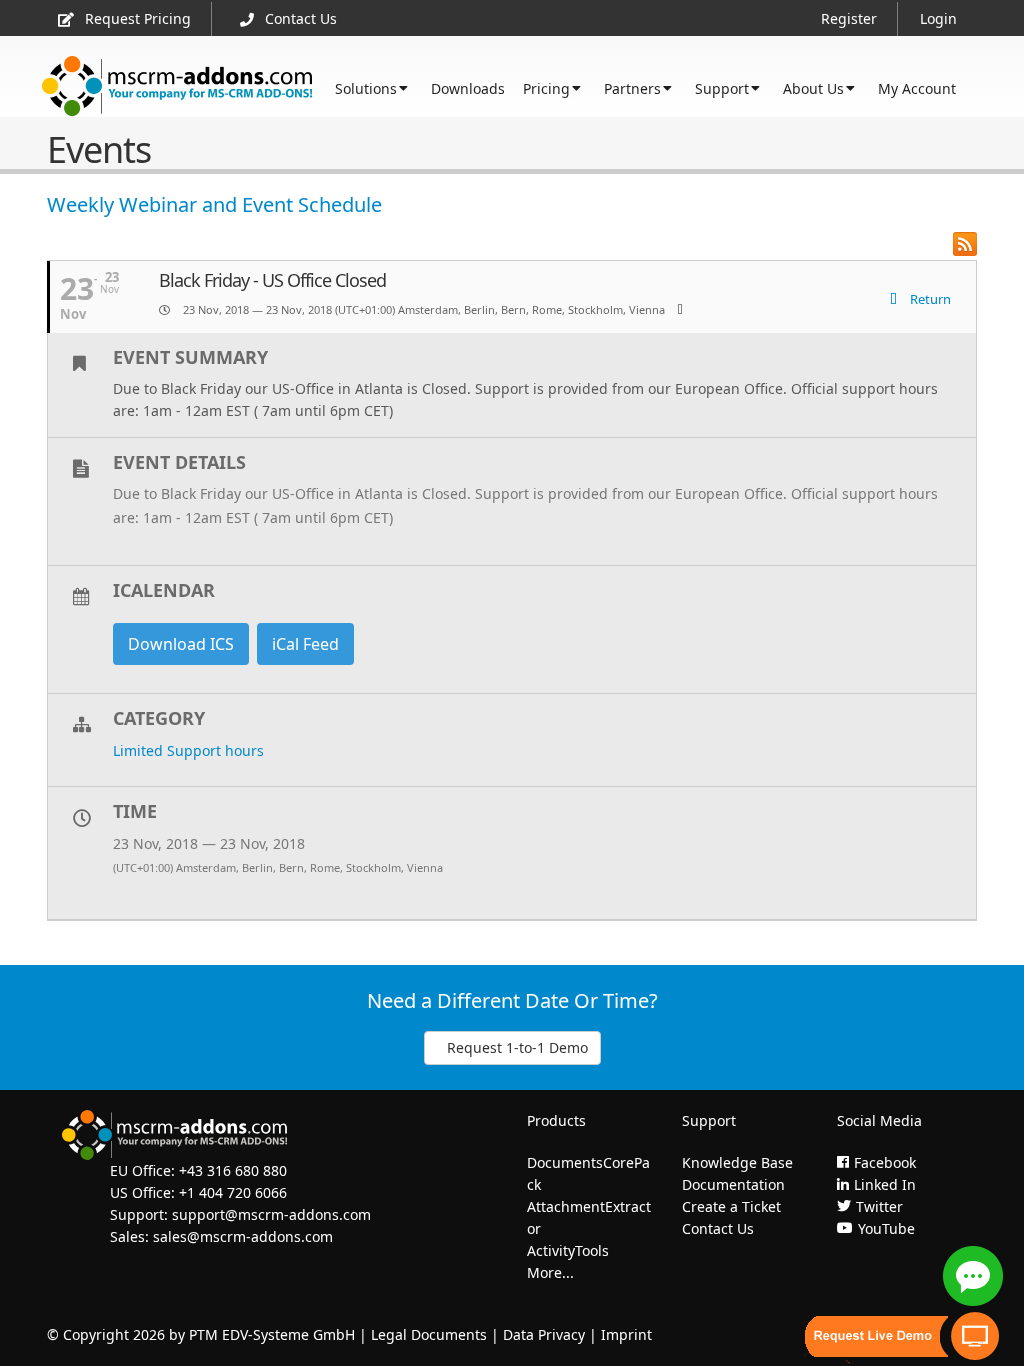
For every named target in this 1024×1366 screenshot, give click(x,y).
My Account (917, 88)
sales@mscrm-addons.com (243, 1236)
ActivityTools (568, 1250)
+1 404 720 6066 (233, 1192)
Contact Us (301, 18)
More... (550, 1272)
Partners (632, 88)
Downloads (468, 88)
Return (929, 299)
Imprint (626, 1334)
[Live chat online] (973, 1276)
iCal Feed (305, 644)
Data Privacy (544, 1334)
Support (722, 88)
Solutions (366, 88)
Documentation (733, 1184)
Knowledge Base (737, 1162)
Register (849, 18)
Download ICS (181, 644)
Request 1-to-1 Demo (517, 1047)
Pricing (546, 88)
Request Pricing (138, 18)
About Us (813, 88)
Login (938, 18)
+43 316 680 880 (233, 1170)
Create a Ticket (731, 1206)
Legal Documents (429, 1334)
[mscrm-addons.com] (177, 86)
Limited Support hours (188, 750)
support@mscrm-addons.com (271, 1214)
